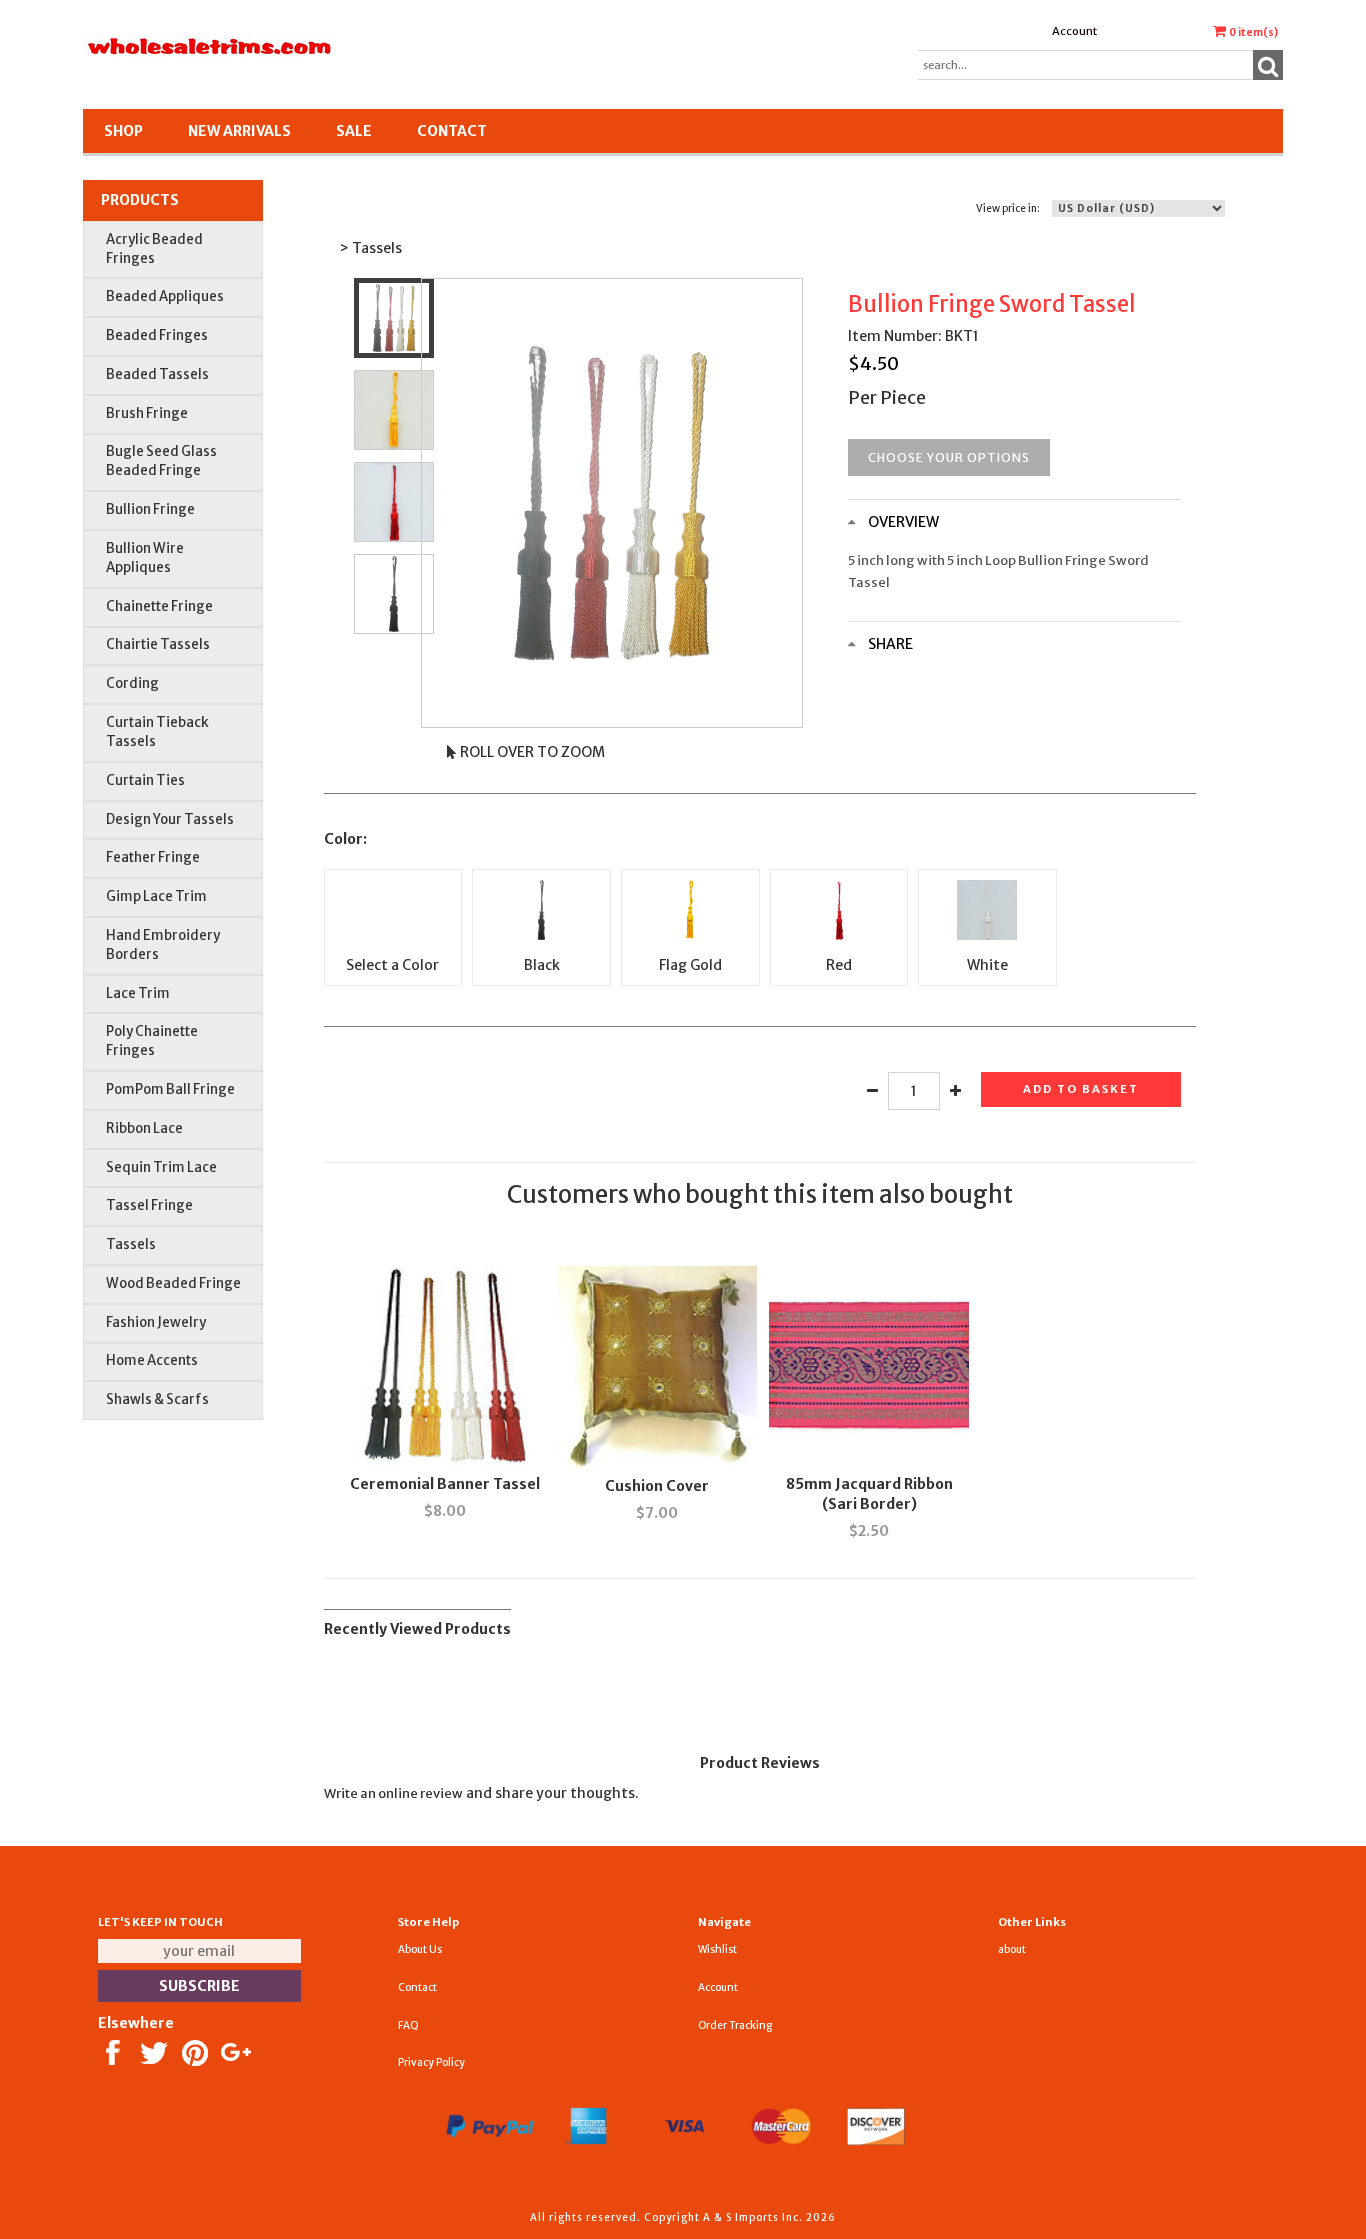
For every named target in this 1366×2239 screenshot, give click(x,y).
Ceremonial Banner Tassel (445, 1484)
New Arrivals (239, 131)
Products (140, 200)
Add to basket (1081, 1089)
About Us (420, 1949)
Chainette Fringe (159, 606)
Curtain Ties (145, 780)
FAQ (408, 2025)
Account (1074, 31)
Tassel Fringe (149, 1205)
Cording (132, 683)
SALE (354, 131)
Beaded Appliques (165, 296)
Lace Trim (138, 993)
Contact (452, 131)
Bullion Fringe (150, 509)
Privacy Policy (431, 2062)
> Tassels (370, 248)
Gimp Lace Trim (156, 896)
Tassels (131, 1244)
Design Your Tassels (170, 819)
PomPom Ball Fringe (170, 1089)
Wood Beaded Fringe (173, 1283)
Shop (123, 131)
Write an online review (393, 1793)
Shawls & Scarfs (157, 1399)
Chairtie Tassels (158, 644)
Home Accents (152, 1360)
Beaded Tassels (157, 374)
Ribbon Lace (144, 1128)
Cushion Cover (657, 1486)
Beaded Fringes (157, 335)
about (1012, 1949)
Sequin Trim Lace (161, 1167)
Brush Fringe (147, 413)
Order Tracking (735, 2025)
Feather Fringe (153, 857)
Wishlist (717, 1949)
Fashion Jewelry (156, 1322)
